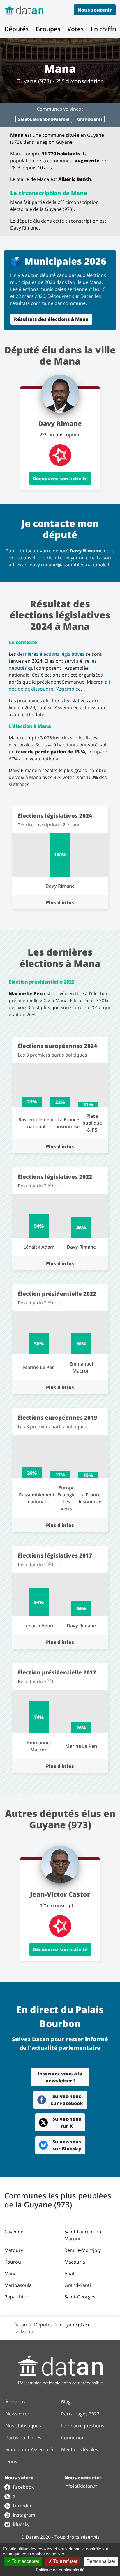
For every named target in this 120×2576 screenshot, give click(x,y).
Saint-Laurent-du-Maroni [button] (44, 119)
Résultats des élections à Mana (51, 319)
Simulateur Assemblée (30, 2449)
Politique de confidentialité (60, 2570)
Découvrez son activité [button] (60, 479)
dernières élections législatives (51, 654)
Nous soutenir (95, 10)
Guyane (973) (74, 2325)
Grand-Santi (78, 2285)
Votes (75, 29)
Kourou (13, 2262)
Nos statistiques (23, 2426)
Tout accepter (25, 2561)
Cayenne (14, 2232)
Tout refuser (65, 2561)
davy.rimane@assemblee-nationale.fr (70, 565)
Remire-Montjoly (83, 2250)
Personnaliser (101, 2561)
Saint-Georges (80, 2297)
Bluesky (21, 2524)
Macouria (75, 2262)
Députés (16, 29)
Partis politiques (23, 2438)
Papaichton (17, 2297)
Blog (66, 2402)
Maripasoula (18, 2285)
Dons (11, 2461)
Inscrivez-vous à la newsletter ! (60, 2077)
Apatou (72, 2273)
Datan (20, 2325)
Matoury (14, 2250)
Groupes (48, 29)
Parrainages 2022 (80, 2414)
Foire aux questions (83, 2426)
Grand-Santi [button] (90, 119)
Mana (10, 2273)
